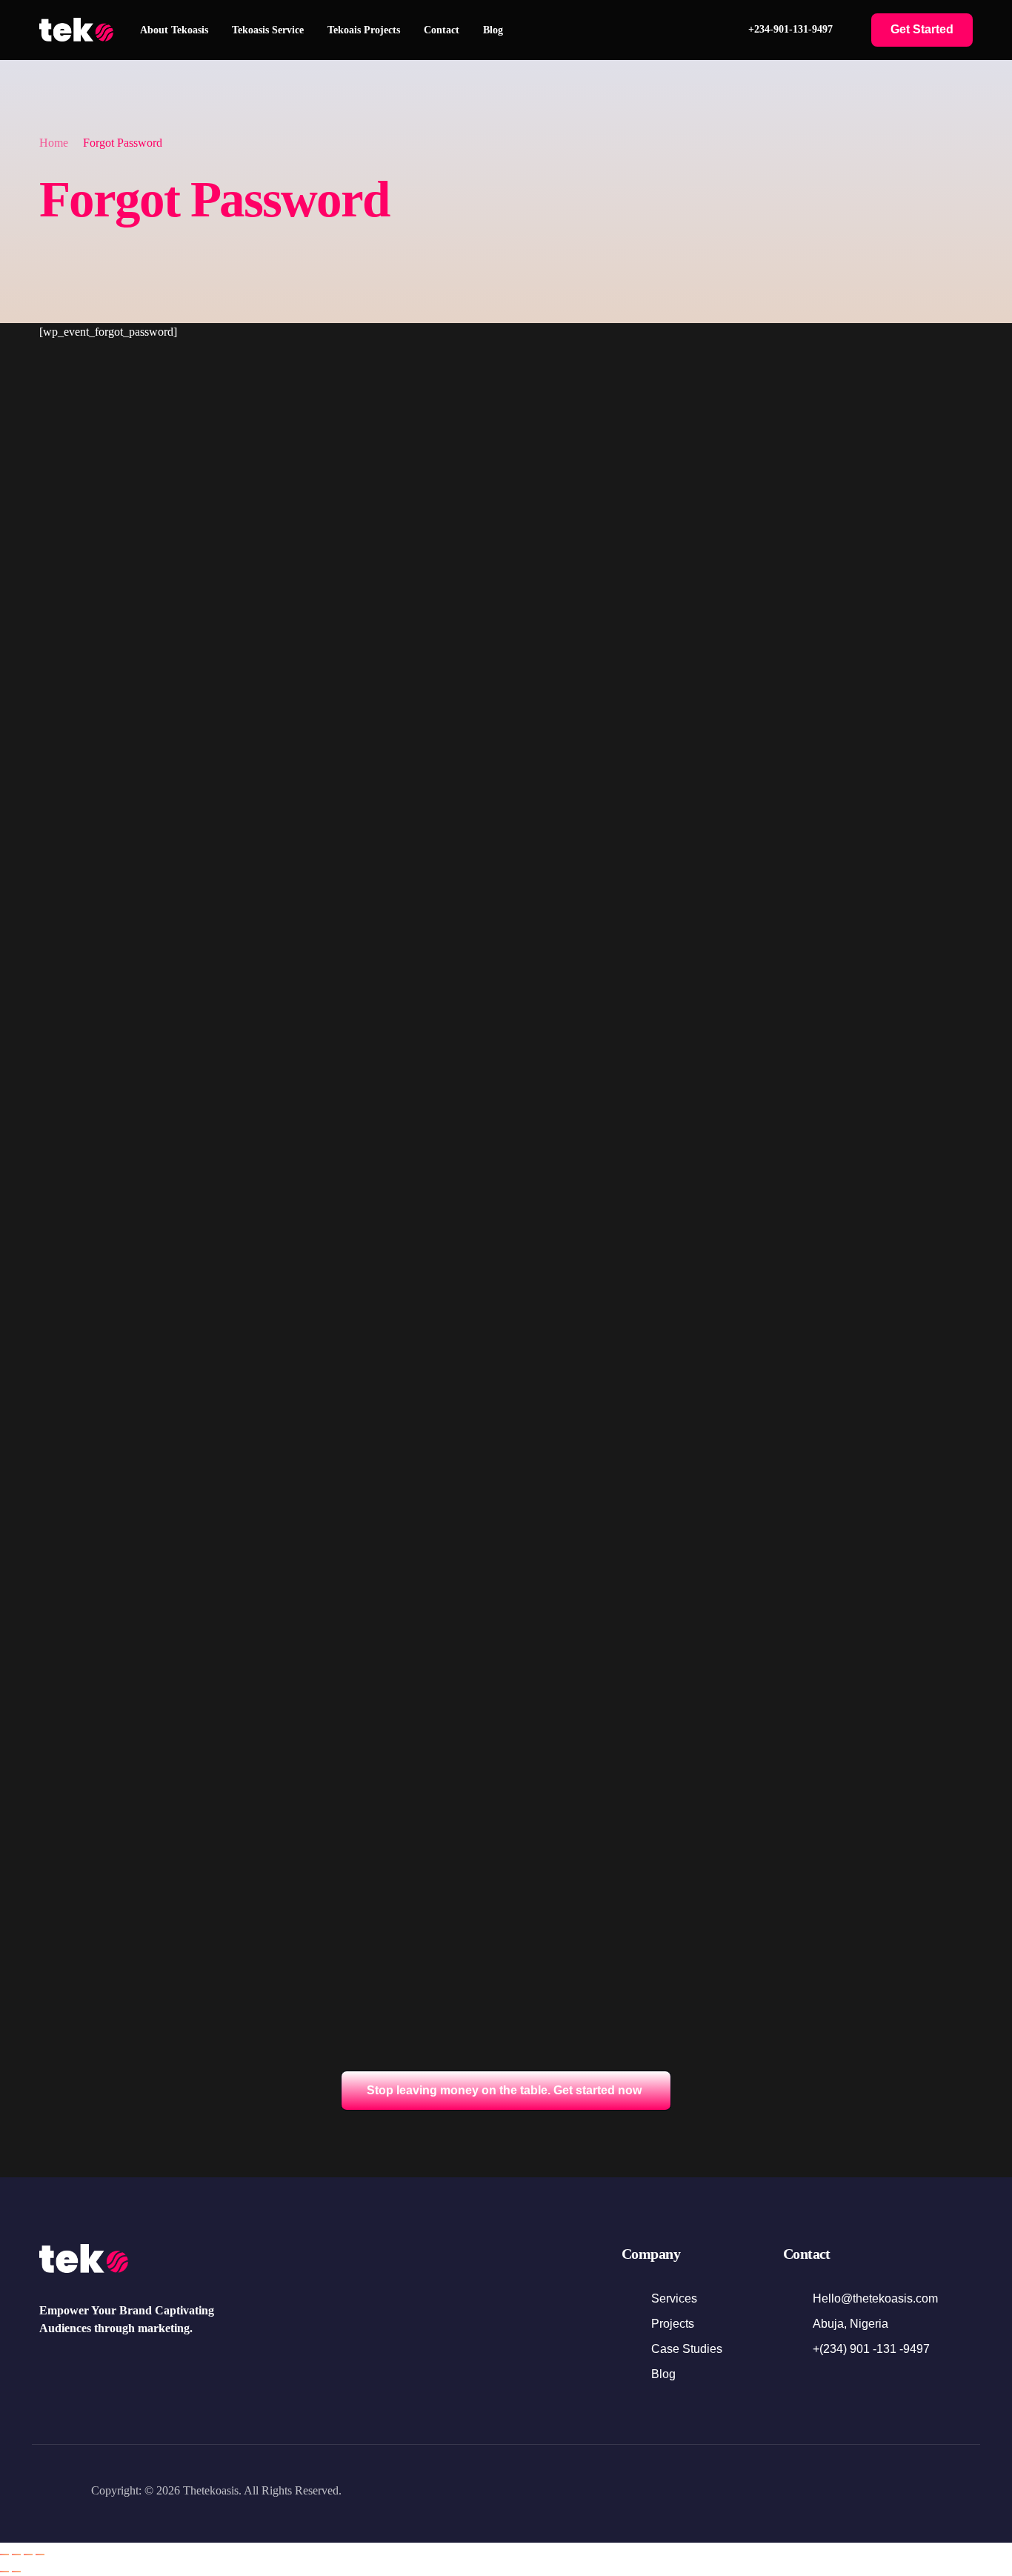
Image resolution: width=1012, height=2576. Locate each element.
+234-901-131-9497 (790, 29)
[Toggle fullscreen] (16, 2555)
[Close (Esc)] (40, 2555)
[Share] (28, 2555)
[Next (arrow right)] (16, 2572)
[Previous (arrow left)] (4, 2572)
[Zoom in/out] (4, 2555)
